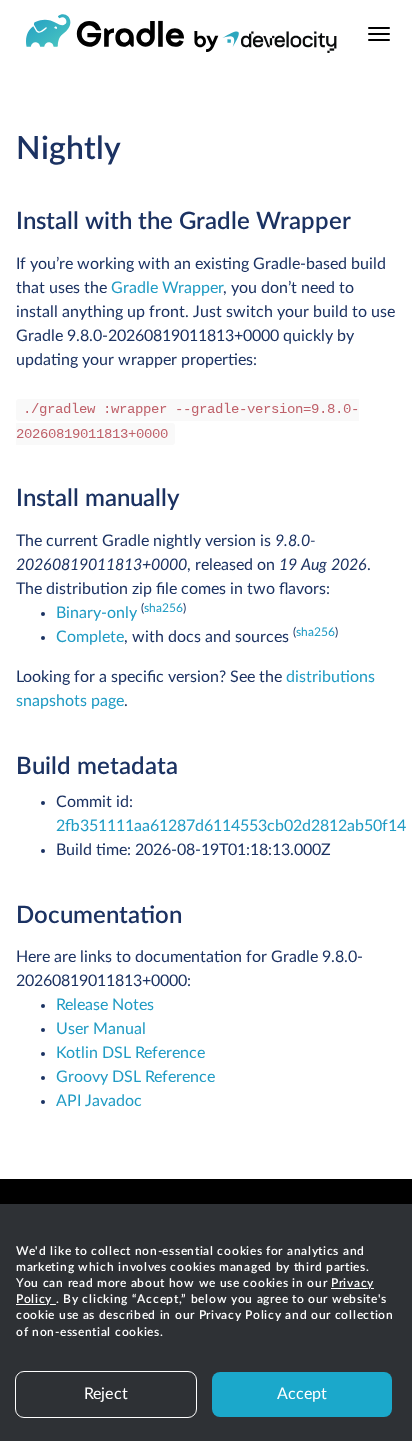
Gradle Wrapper (167, 288)
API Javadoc (99, 1101)
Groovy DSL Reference (135, 1077)
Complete (90, 637)
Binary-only (96, 613)
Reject (106, 1394)
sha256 (163, 608)
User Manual (101, 1029)
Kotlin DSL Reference (130, 1053)
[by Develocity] (265, 45)
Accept (302, 1394)
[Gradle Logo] (105, 34)
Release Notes (105, 1005)
